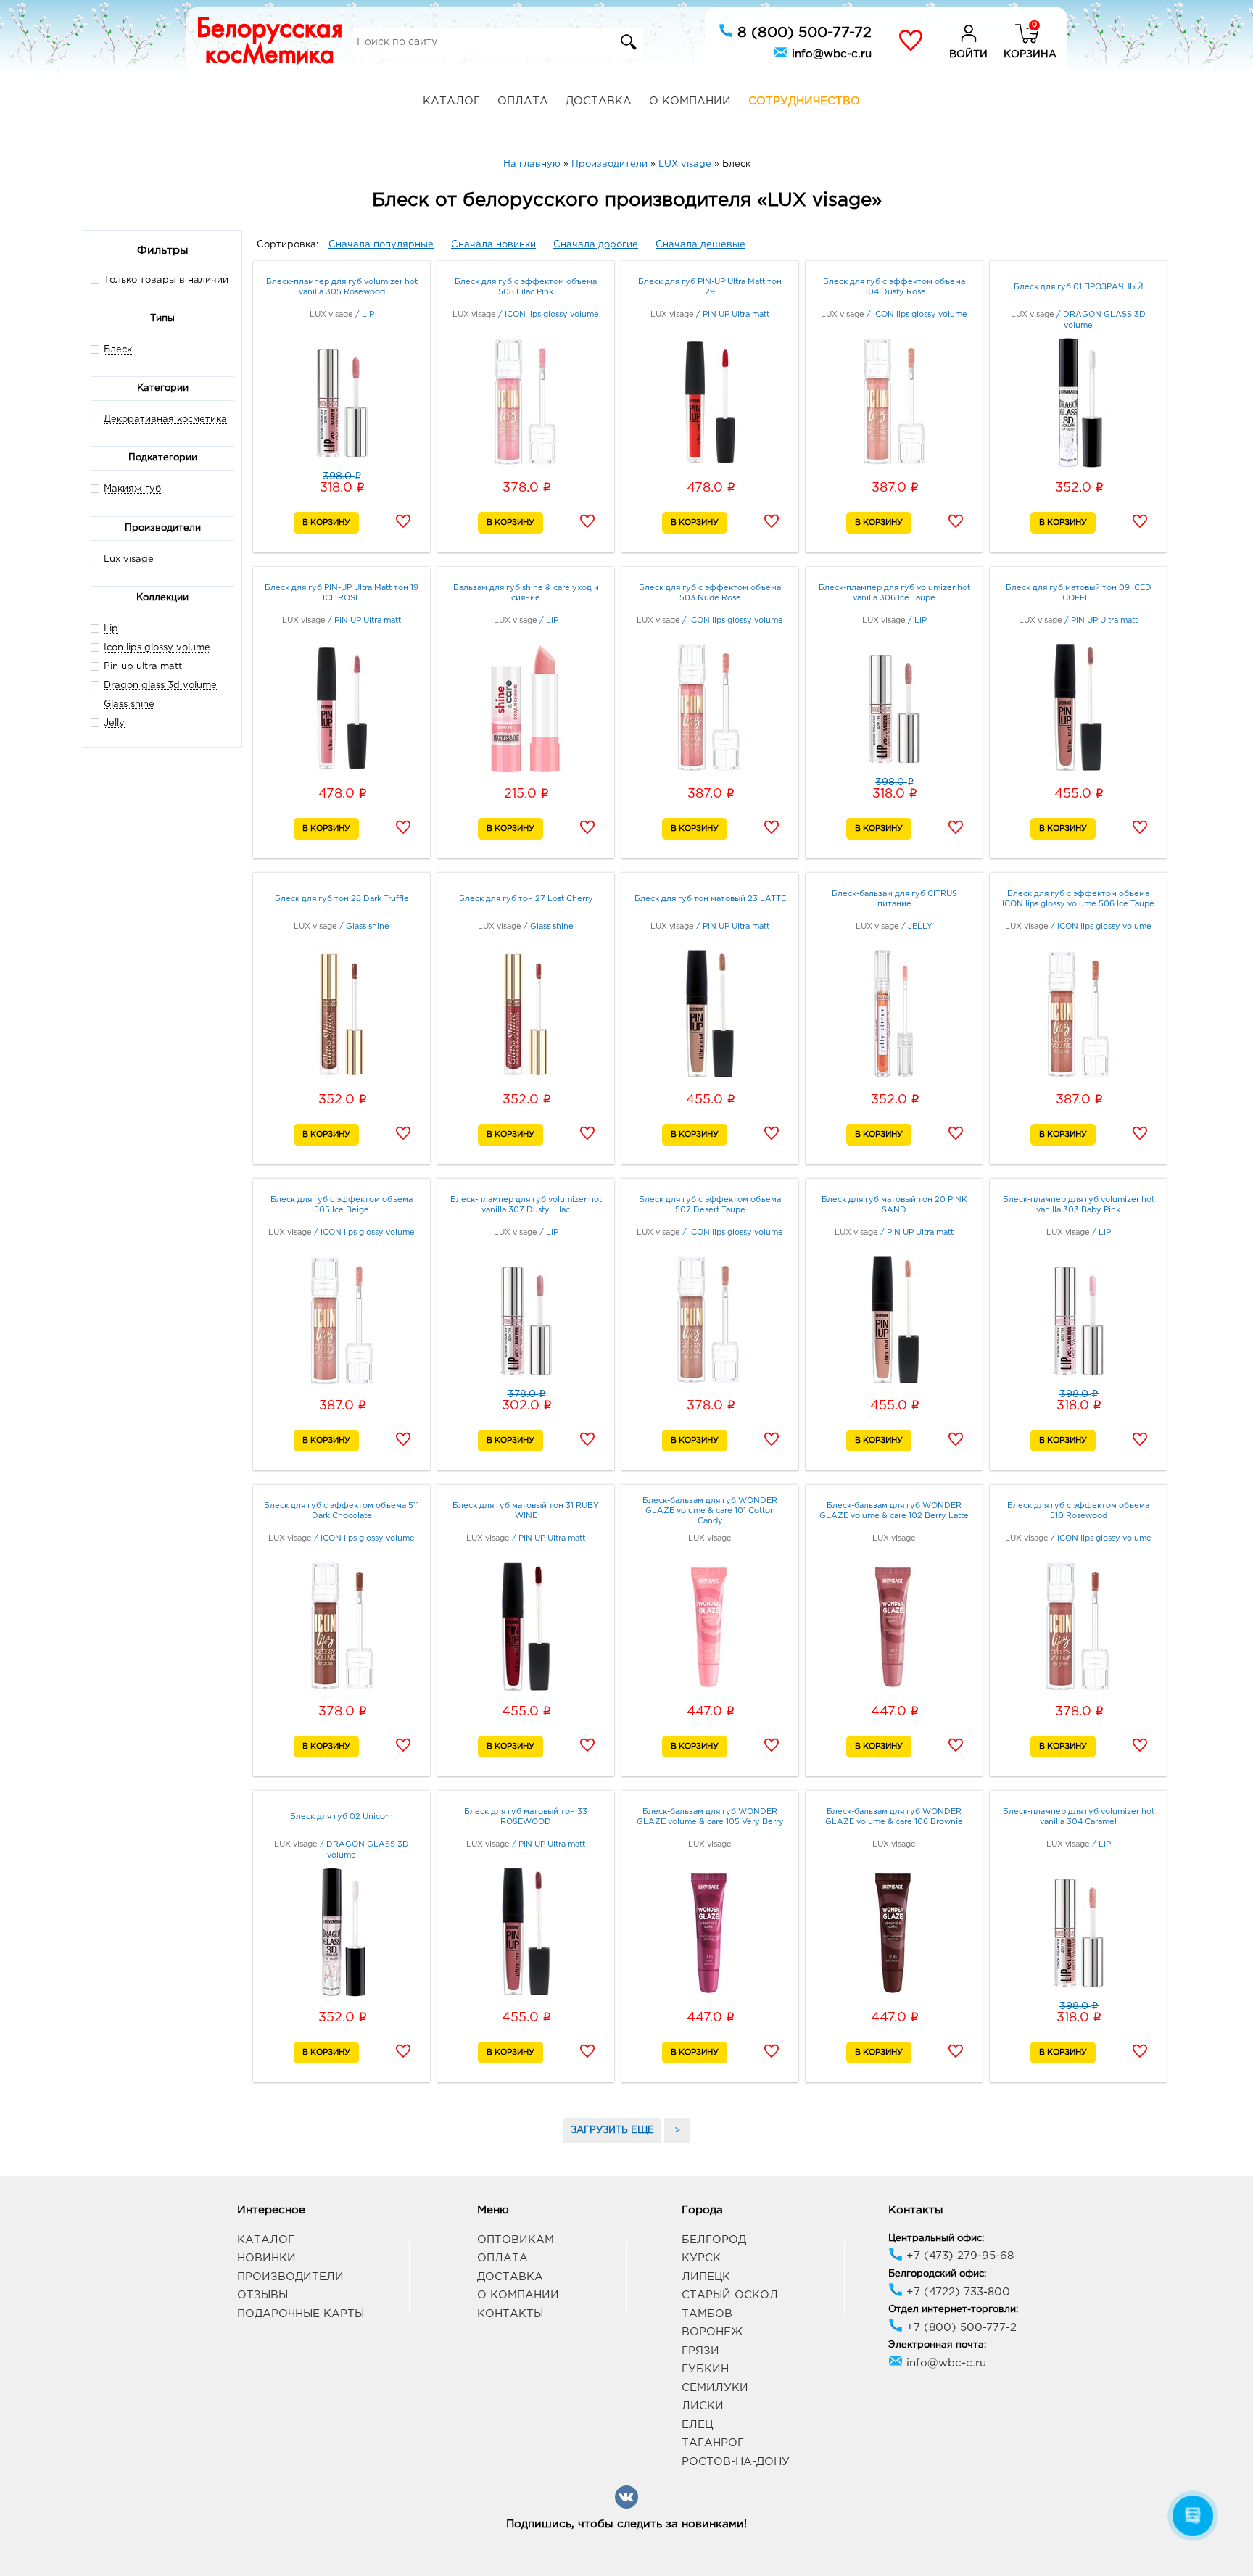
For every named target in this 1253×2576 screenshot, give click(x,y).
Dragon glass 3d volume (160, 686)
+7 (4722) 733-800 (956, 2292)
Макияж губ (132, 489)
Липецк (706, 2277)
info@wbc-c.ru (830, 54)
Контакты (510, 2314)
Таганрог (713, 2443)
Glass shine (129, 704)
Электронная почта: (937, 2345)
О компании (690, 101)
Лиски (703, 2406)
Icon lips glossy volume (157, 648)
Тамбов (707, 2314)
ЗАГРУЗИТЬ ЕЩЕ (612, 2130)
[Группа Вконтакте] (626, 2506)
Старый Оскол (730, 2295)
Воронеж (712, 2332)
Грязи (700, 2351)
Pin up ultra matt (143, 667)
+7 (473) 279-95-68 (958, 2256)
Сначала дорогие (596, 245)
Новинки (266, 2258)
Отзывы (262, 2295)
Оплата (523, 101)
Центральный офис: (936, 2239)
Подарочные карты (301, 2314)
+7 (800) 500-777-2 (960, 2328)
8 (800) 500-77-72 (802, 33)
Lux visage (129, 559)
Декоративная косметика (165, 419)
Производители (290, 2277)
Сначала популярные (381, 245)
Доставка (599, 101)
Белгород (714, 2240)
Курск (701, 2258)
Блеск (118, 350)
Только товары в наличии (166, 280)
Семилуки (715, 2388)
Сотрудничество (804, 101)
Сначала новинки (493, 245)
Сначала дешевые (700, 245)
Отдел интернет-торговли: (953, 2310)
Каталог (451, 101)
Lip (111, 629)
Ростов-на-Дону (736, 2462)
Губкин (705, 2369)
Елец (697, 2425)
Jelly (114, 723)
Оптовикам (516, 2240)
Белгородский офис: (937, 2274)
